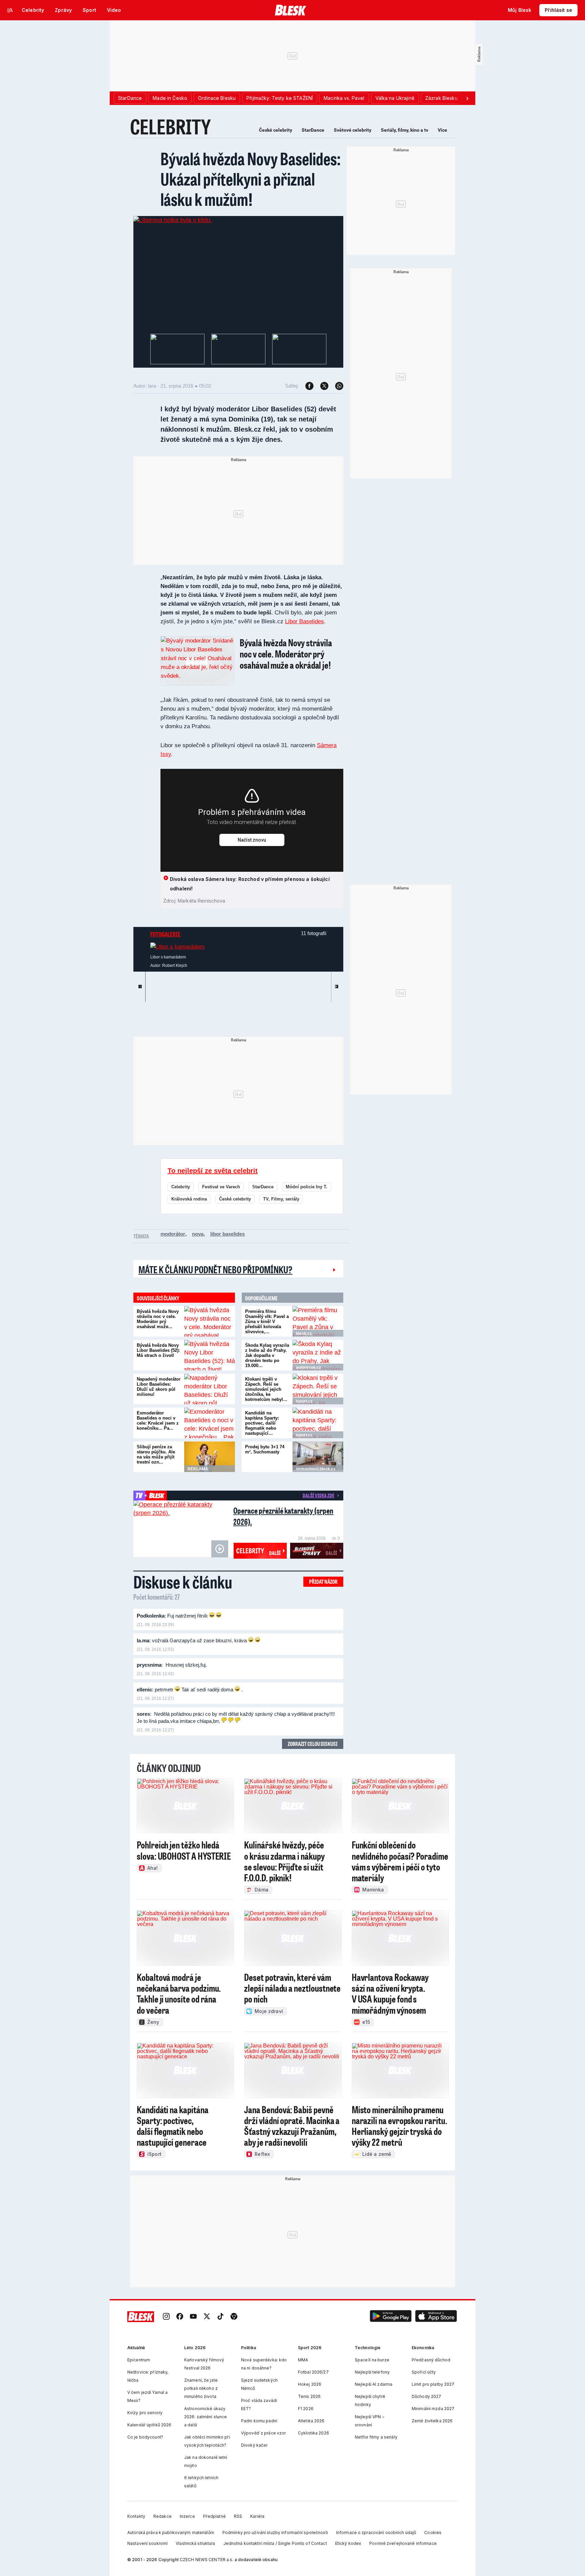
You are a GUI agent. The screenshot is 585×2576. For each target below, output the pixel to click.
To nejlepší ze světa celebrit (213, 1171)
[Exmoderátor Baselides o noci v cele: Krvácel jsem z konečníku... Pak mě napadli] (210, 1423)
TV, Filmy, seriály (281, 1199)
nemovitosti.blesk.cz (316, 1469)
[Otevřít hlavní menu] (10, 10)
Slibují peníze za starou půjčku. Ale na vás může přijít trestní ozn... (156, 1454)
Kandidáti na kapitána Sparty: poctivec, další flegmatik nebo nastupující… (262, 1423)
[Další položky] (467, 98)
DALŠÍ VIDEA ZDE (318, 1495)
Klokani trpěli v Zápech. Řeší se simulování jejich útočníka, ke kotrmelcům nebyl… (266, 1389)
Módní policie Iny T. (307, 1187)
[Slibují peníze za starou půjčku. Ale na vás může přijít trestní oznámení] (210, 1457)
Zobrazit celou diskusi (313, 1744)
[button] (391, 2317)
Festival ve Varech (221, 1187)
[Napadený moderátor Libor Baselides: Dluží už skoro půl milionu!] (210, 1389)
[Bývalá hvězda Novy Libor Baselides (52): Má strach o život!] (210, 1355)
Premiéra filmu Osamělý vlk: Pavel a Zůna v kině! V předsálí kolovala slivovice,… (267, 1322)
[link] (166, 2317)
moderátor (173, 1234)
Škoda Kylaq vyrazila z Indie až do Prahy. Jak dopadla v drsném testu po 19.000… (267, 1355)
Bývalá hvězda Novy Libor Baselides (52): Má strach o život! (158, 1350)
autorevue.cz (308, 1367)
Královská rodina (189, 1199)
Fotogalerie (165, 934)
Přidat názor (323, 1582)
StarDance (313, 130)
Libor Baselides (305, 621)
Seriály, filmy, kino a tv (405, 130)
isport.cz (304, 1401)
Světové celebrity (353, 130)
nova (198, 1234)
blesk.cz (304, 1334)
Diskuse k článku (183, 1582)
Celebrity (181, 1187)
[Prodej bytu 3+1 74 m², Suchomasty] (318, 1457)
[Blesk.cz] (291, 10)
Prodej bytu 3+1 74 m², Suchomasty (265, 1449)
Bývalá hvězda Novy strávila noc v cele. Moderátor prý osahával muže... (158, 1319)
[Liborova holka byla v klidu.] (173, 220)
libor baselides (227, 1234)
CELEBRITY (170, 126)
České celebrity (276, 130)
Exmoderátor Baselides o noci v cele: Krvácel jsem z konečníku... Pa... (158, 1421)
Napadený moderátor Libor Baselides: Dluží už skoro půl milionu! (159, 1387)
